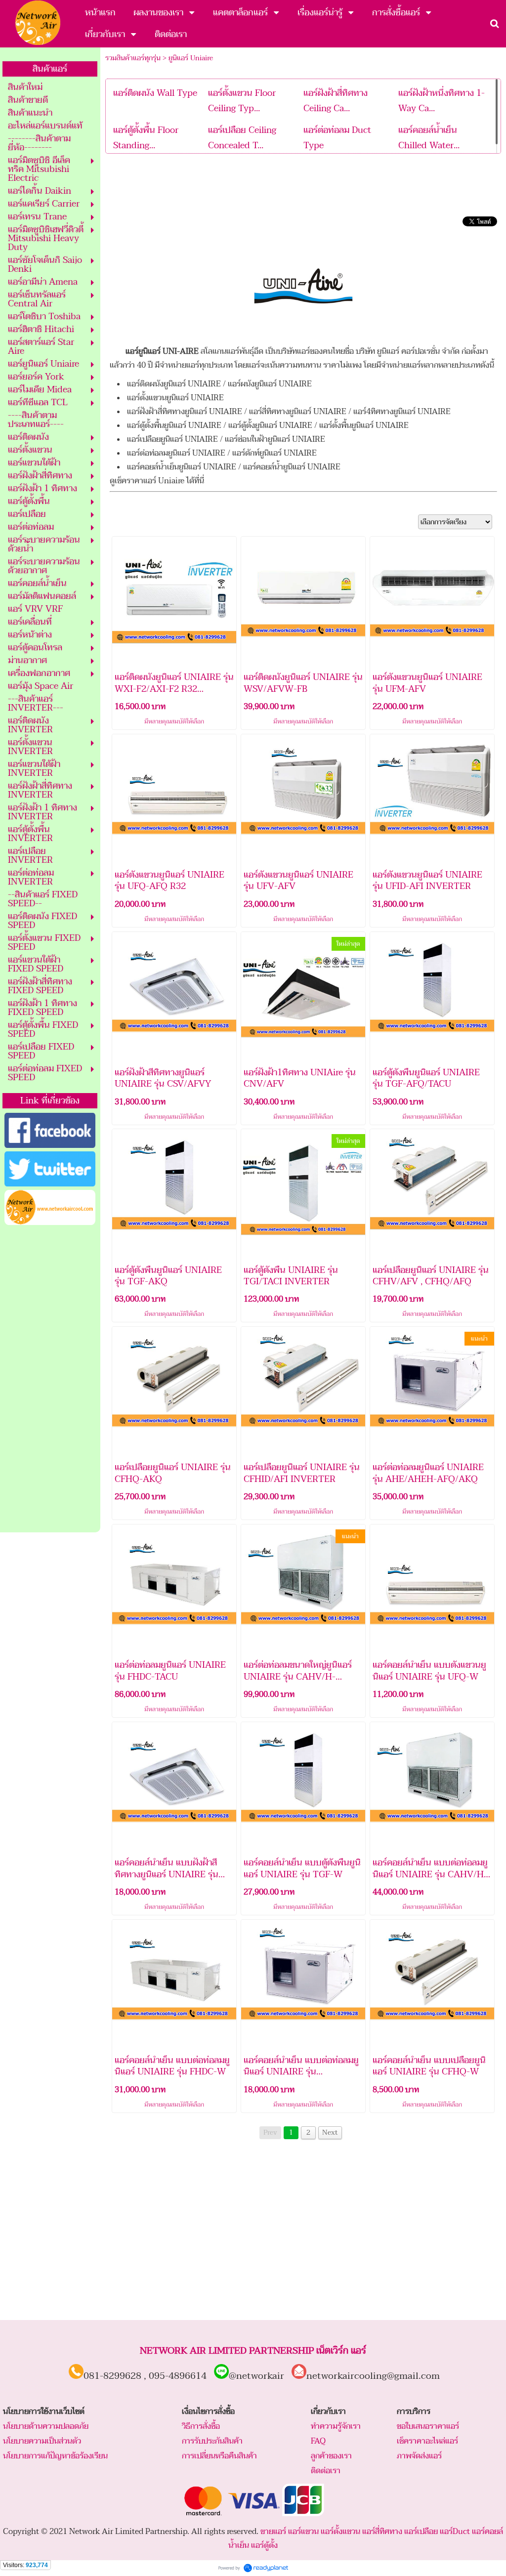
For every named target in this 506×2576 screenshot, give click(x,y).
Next (330, 2133)
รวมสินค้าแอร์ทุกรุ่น (133, 58)
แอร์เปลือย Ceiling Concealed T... (242, 138)
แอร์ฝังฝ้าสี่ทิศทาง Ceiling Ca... (336, 101)
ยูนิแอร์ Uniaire (191, 58)
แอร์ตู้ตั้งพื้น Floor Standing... (146, 138)
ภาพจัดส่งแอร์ (419, 2456)
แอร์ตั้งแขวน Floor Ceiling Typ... (242, 101)
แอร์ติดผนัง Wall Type (155, 93)
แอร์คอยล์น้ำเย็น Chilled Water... (429, 138)
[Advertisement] (50, 1379)
